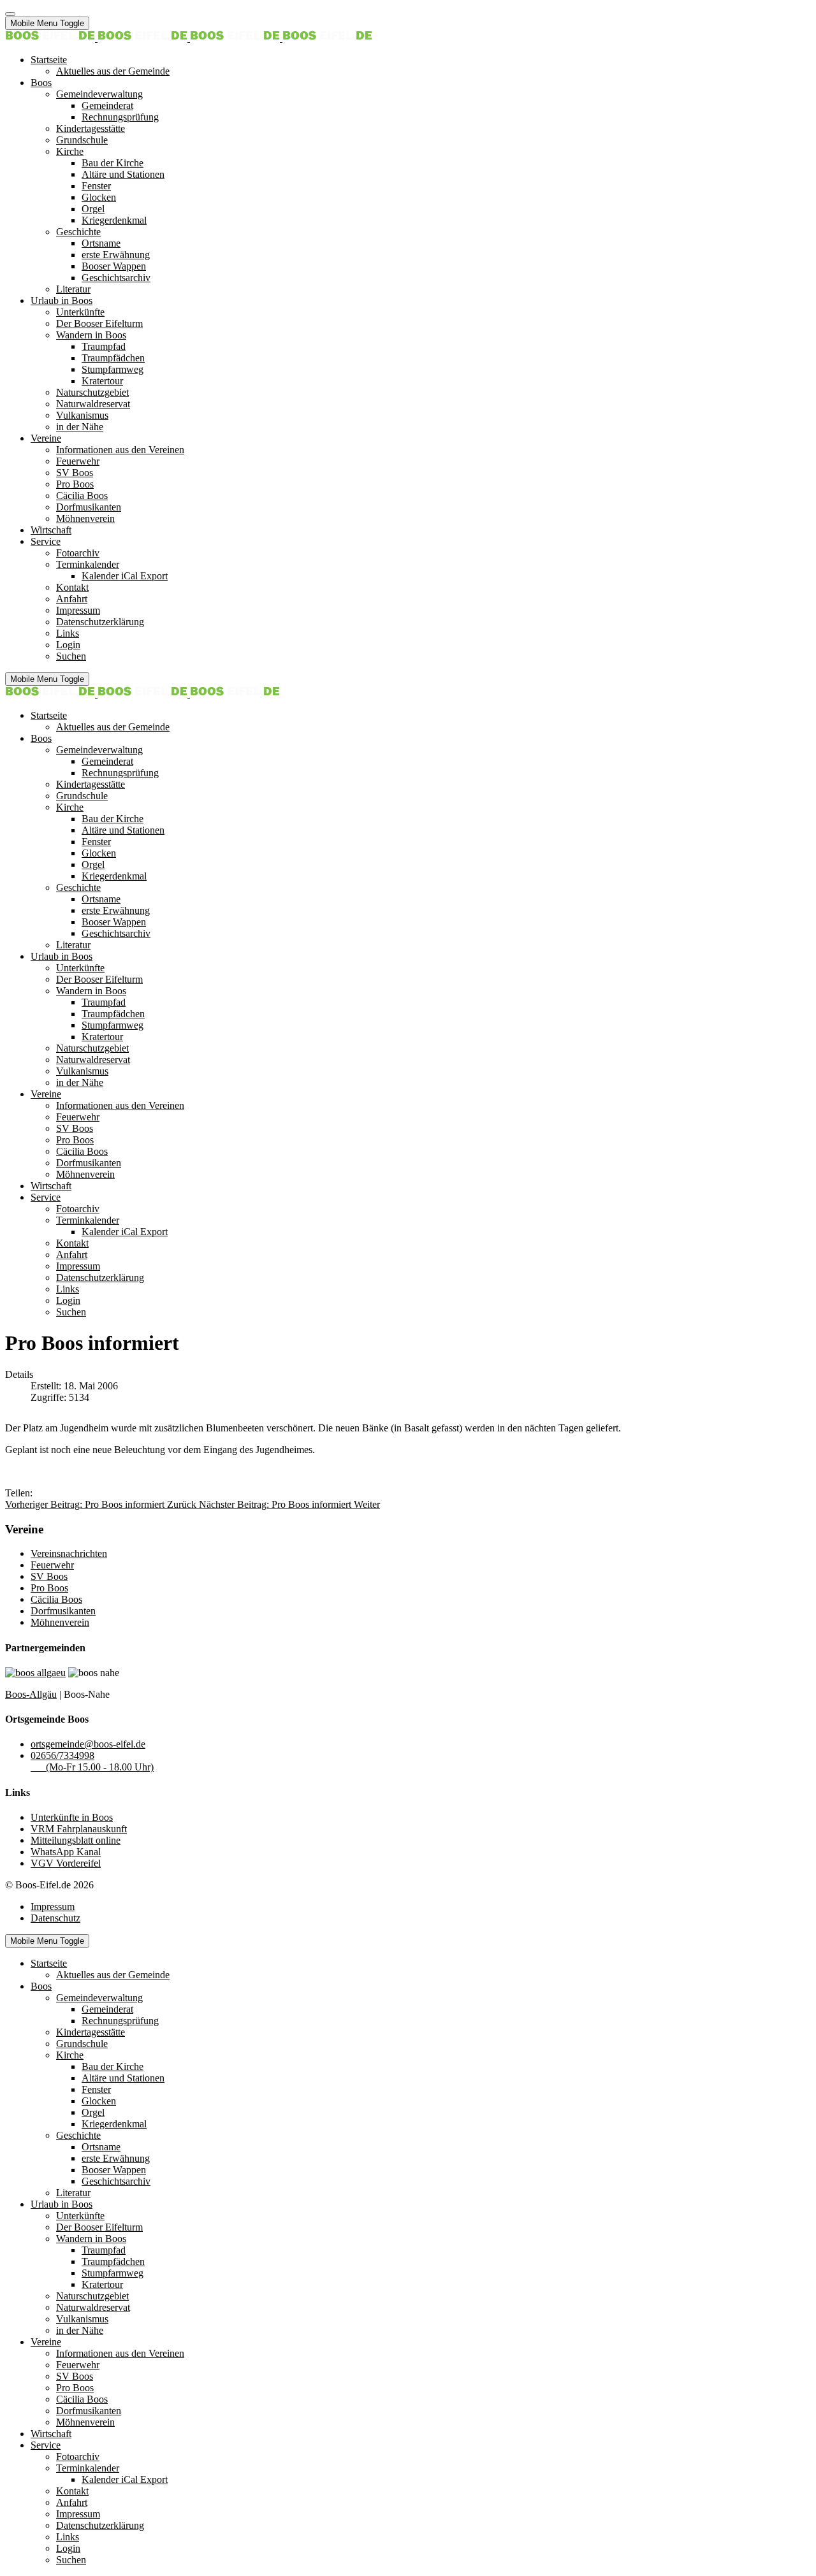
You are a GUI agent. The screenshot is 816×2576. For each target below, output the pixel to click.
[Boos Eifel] (189, 38)
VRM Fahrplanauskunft (79, 1829)
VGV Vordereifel (66, 1863)
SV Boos (49, 1576)
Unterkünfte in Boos (72, 1817)
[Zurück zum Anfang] (10, 14)
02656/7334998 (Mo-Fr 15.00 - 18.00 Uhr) (92, 1761)
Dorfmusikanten (63, 1611)
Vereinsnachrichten (69, 1553)
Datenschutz (55, 1918)
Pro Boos (49, 1588)
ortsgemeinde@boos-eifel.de (88, 1744)
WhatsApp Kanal (66, 1852)
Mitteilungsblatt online (76, 1840)
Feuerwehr (52, 1565)
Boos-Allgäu (31, 1694)
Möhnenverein (60, 1622)
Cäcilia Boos (56, 1599)
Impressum (53, 1907)
